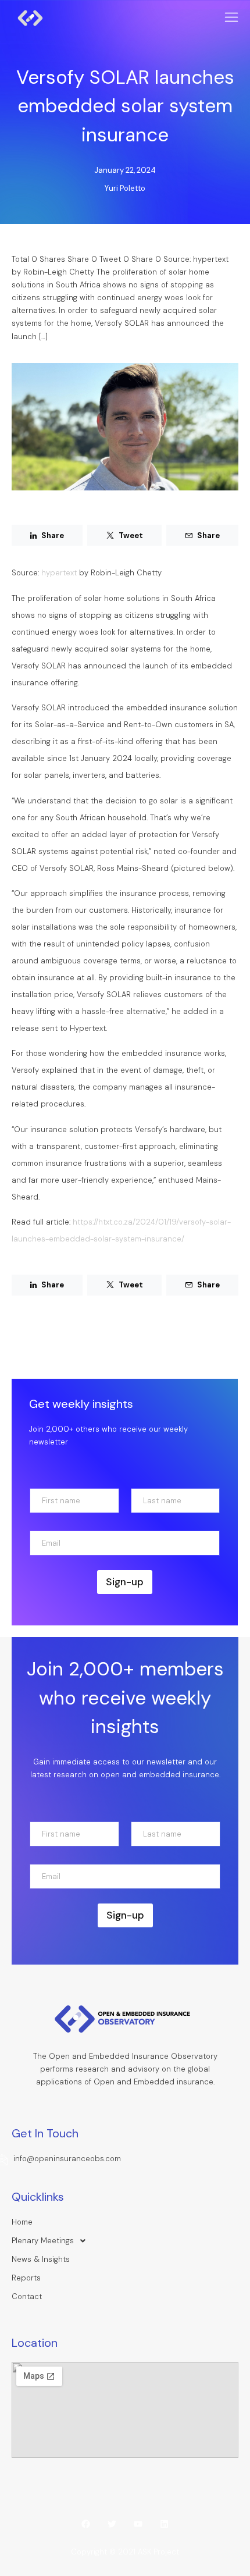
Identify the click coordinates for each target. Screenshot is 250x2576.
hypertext (59, 573)
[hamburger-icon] (231, 18)
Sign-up (125, 1582)
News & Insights (41, 2259)
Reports (26, 2278)
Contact (27, 2296)
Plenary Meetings (43, 2241)
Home (22, 2222)
